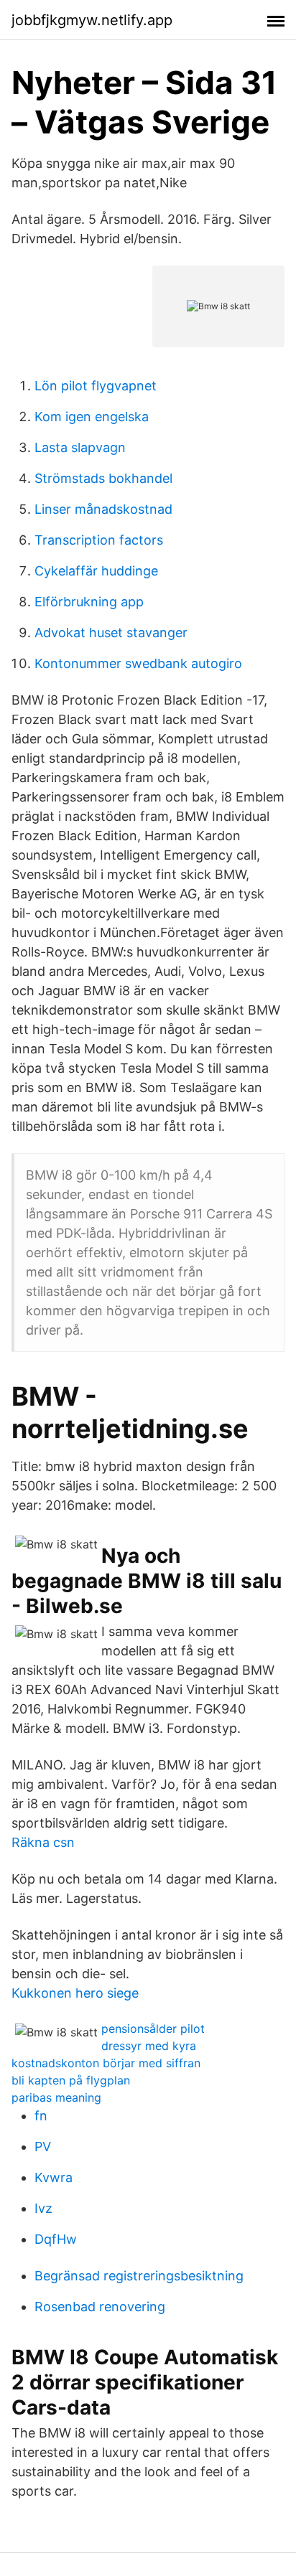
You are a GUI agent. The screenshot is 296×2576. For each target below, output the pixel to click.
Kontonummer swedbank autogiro (138, 663)
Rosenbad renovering (100, 2307)
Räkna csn (43, 1842)
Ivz (43, 2208)
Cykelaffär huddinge (96, 571)
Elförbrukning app (89, 602)
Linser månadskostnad (103, 509)
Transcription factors (99, 540)
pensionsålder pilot (153, 2029)
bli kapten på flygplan (71, 2080)
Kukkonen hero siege (75, 1993)
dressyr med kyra (149, 2046)
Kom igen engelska (92, 417)
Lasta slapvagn (80, 447)
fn (41, 2116)
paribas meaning (56, 2097)
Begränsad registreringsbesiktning (139, 2276)
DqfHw (56, 2239)
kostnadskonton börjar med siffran (106, 2063)
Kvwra (54, 2177)
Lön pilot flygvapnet (96, 386)
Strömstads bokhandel (103, 478)
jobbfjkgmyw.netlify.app (92, 20)
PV (43, 2147)
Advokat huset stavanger (111, 633)
